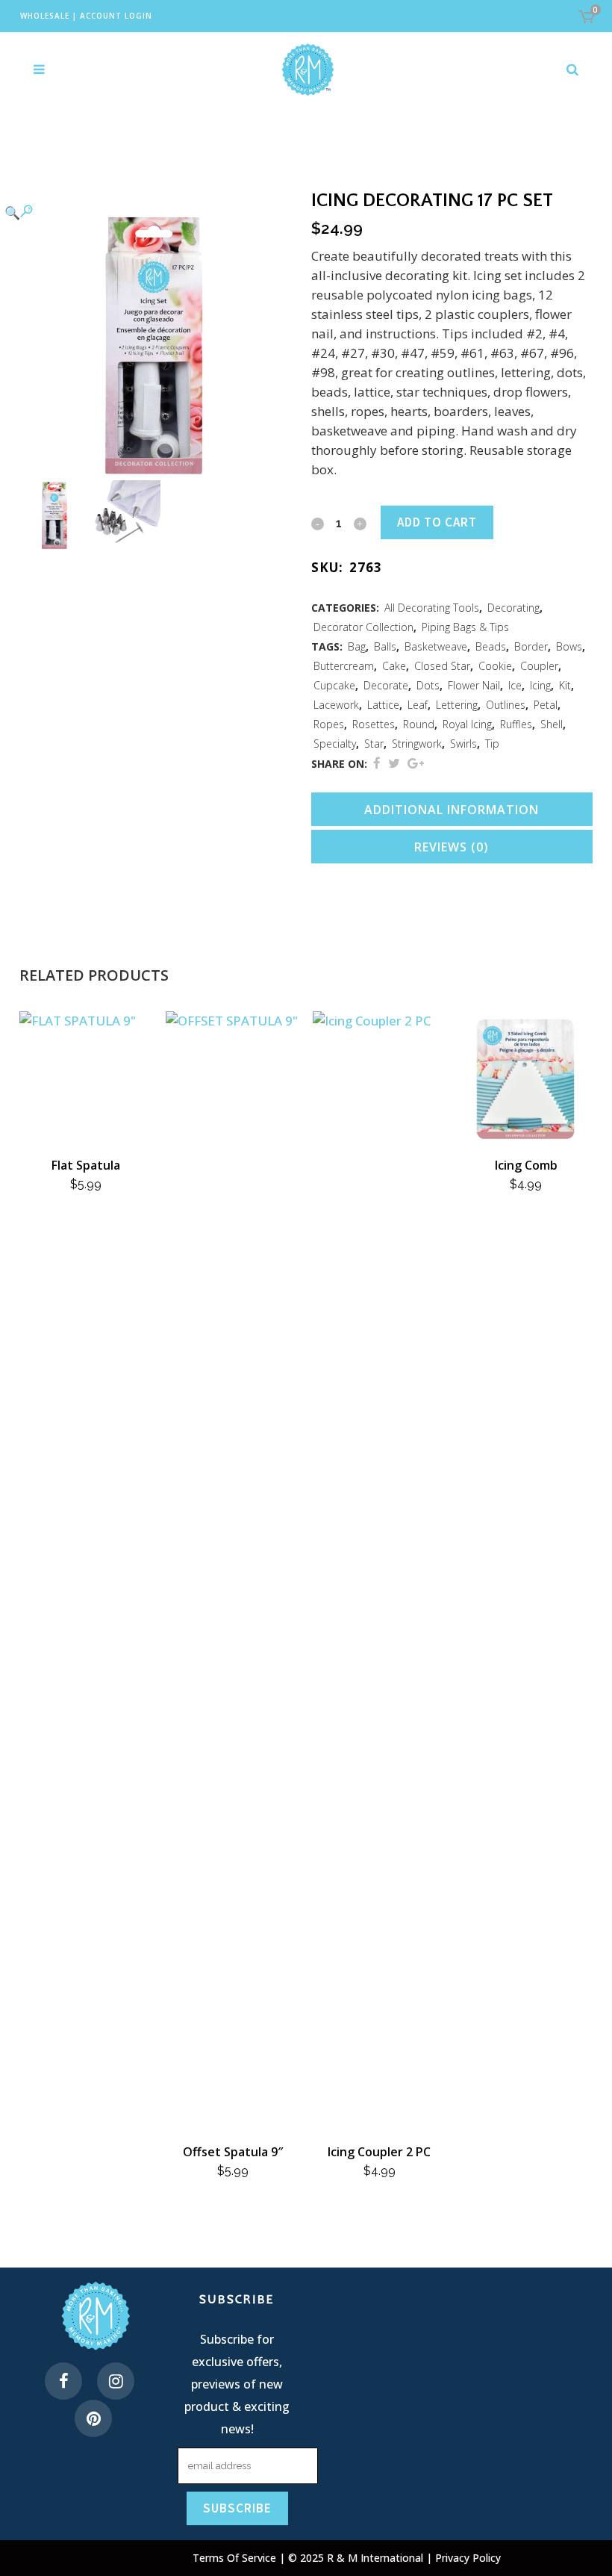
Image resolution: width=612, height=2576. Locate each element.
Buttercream (344, 666)
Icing (540, 685)
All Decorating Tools (432, 608)
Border (531, 646)
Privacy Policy (468, 2558)
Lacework (336, 705)
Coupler (539, 666)
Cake (394, 666)
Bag (357, 646)
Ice (515, 685)
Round (419, 724)
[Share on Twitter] (394, 763)
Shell (552, 724)
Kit (565, 685)
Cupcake (334, 685)
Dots (428, 685)
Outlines (506, 705)
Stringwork (417, 744)
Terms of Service (236, 2558)
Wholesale (45, 16)
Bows (569, 646)
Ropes (329, 724)
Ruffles (516, 724)
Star (374, 744)
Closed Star (442, 666)
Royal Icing (467, 724)
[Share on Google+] (416, 763)
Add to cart (437, 522)
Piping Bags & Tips (465, 627)
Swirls (463, 744)
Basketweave (436, 646)
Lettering (457, 705)
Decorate (386, 685)
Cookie (495, 666)
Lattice (383, 705)
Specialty (335, 744)
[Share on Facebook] (377, 763)
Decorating (513, 608)
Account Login (116, 16)
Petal (546, 705)
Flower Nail (474, 685)
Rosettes (374, 724)
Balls (385, 646)
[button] (145, 212)
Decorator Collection (363, 627)
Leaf (418, 705)
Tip (492, 744)
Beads (491, 646)
